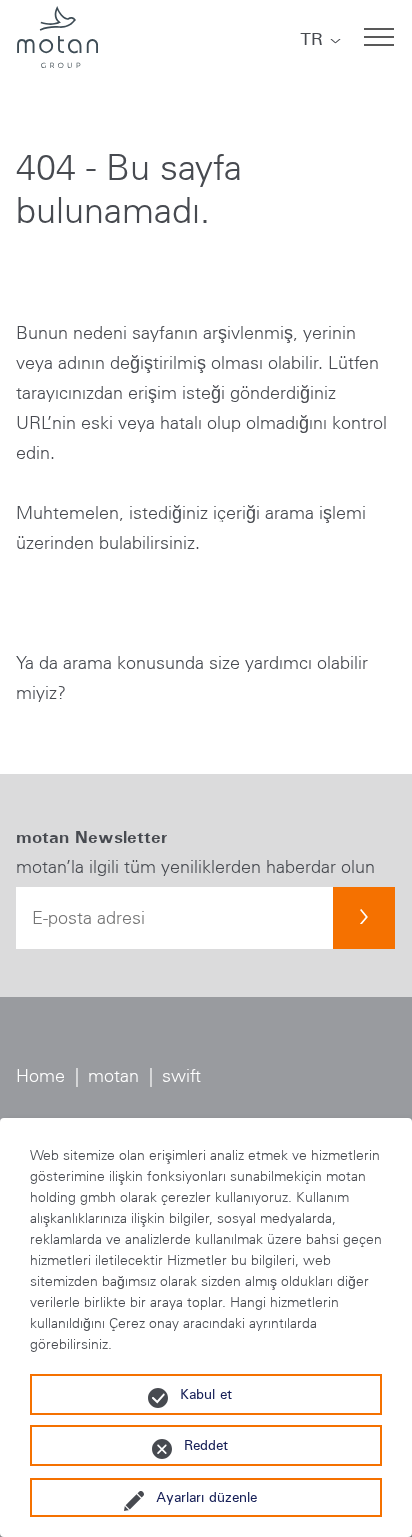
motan (113, 1076)
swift (181, 1076)
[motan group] (57, 37)
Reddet (206, 1445)
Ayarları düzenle (206, 1497)
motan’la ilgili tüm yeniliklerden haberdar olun (195, 867)
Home (40, 1076)
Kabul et (206, 1394)
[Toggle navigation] (379, 37)
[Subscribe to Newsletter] (364, 918)
